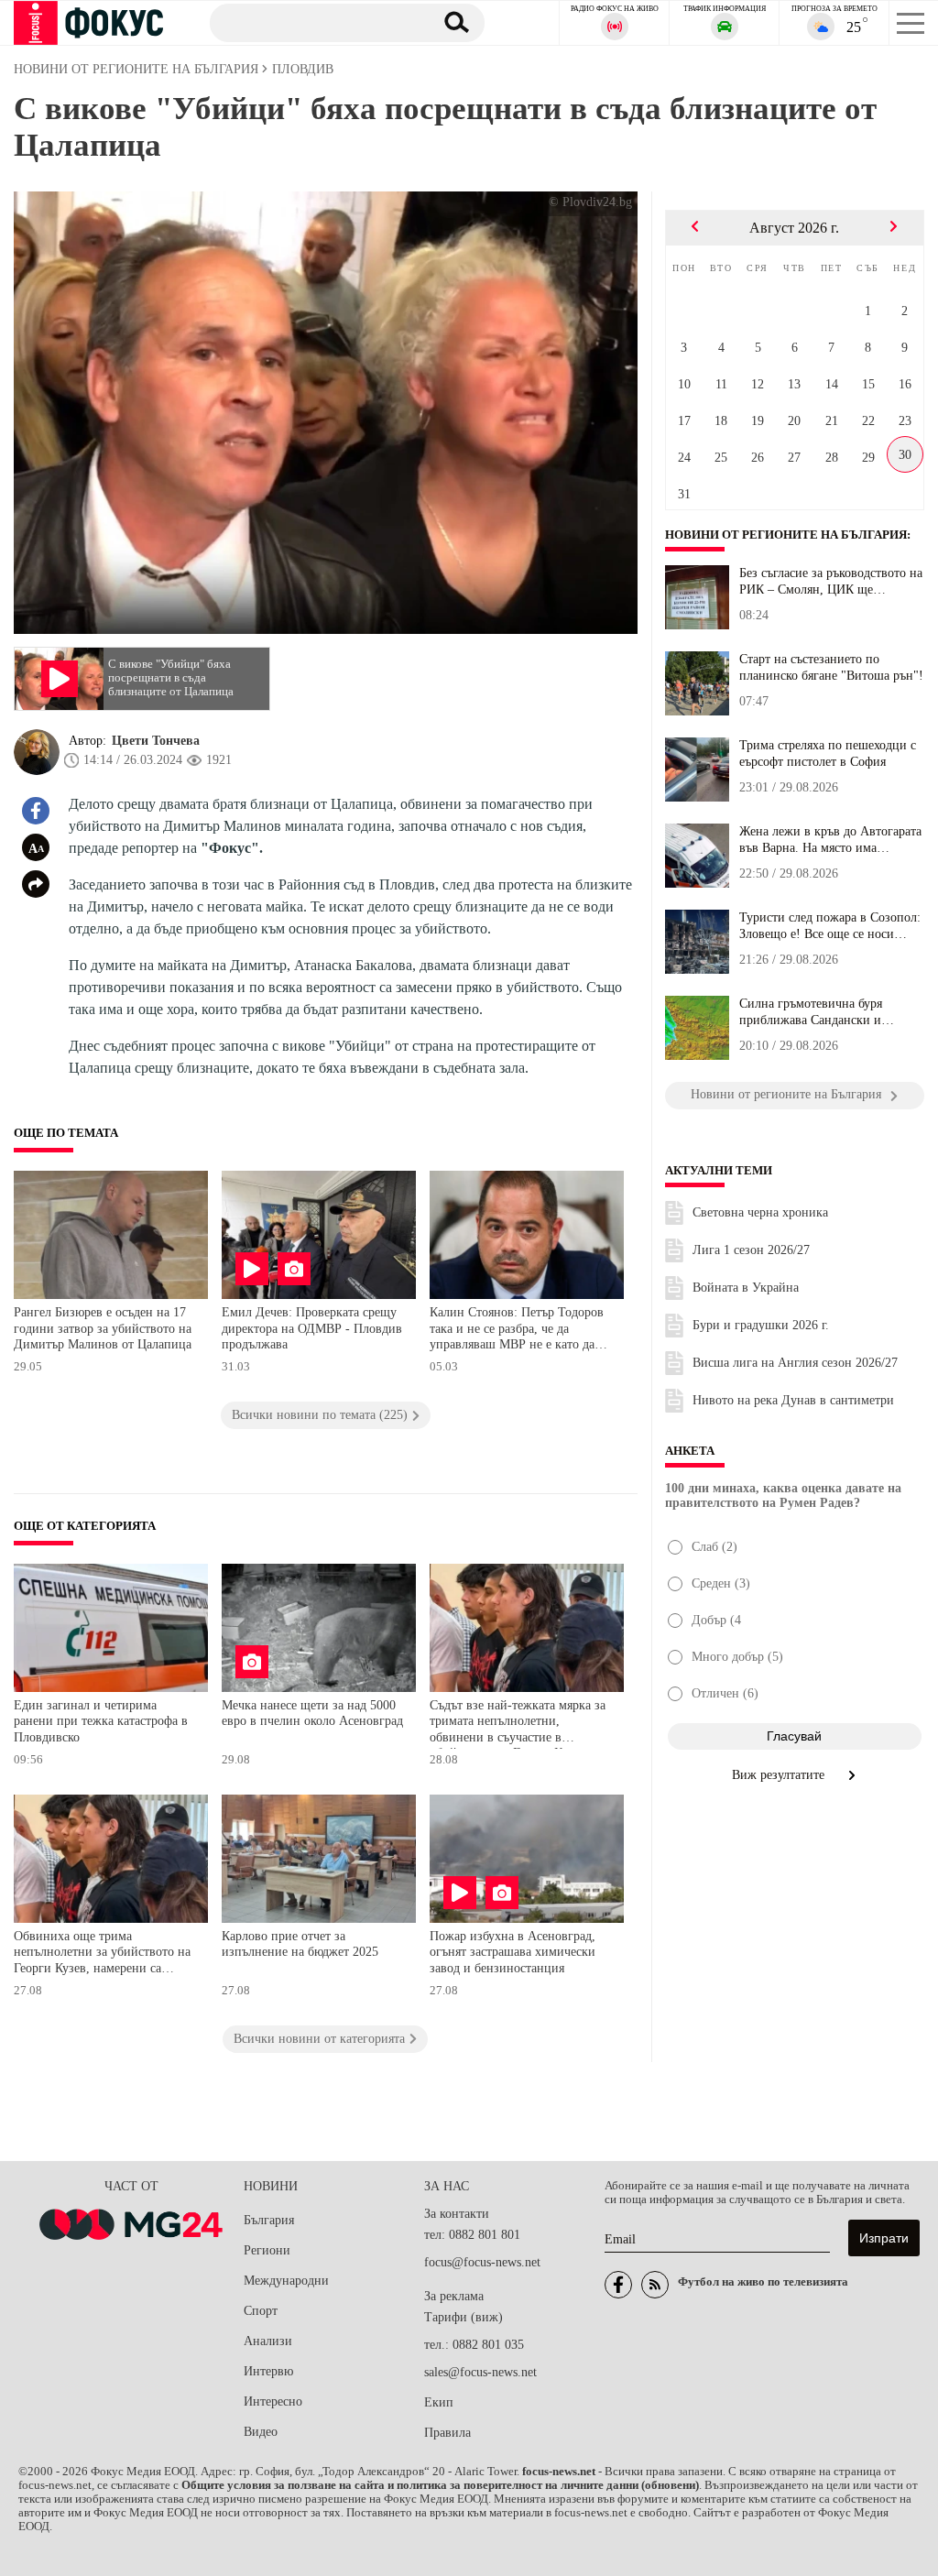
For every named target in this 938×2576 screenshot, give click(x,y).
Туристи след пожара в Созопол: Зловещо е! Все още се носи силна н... (830, 926)
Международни (286, 2281)
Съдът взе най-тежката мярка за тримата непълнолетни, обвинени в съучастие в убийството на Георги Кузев (518, 1724)
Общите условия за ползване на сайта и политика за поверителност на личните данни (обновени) (440, 2485)
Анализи (268, 2341)
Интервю (268, 2371)
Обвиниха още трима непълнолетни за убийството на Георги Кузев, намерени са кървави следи (102, 1954)
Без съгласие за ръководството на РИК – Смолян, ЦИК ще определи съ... (831, 582)
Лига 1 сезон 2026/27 (751, 1250)
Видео (261, 2432)
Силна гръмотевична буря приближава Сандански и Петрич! (811, 1012)
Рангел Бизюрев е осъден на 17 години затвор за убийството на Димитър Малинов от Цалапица (103, 1328)
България (269, 2220)
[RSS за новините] (655, 2285)
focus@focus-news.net (482, 2262)
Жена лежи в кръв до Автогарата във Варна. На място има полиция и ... (830, 840)
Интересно (273, 2401)
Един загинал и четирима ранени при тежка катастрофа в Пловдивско (101, 1721)
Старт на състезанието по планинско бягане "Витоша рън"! (831, 667)
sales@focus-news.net (480, 2372)
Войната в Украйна (746, 1288)
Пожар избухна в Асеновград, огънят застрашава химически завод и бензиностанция (513, 1952)
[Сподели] (36, 884)
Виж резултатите (780, 1775)
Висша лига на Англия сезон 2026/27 (795, 1363)
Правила (447, 2433)
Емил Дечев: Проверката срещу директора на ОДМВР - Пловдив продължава (312, 1328)
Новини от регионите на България (786, 535)
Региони (267, 2250)
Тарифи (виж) (464, 2317)
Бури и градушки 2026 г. (761, 1325)
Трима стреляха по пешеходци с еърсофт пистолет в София (828, 753)
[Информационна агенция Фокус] (618, 2285)
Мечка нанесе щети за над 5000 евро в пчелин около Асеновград (312, 1714)
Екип (439, 2402)
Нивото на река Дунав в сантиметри (793, 1400)
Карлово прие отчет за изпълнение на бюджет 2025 (300, 1944)
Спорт (261, 2311)
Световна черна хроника (760, 1212)
